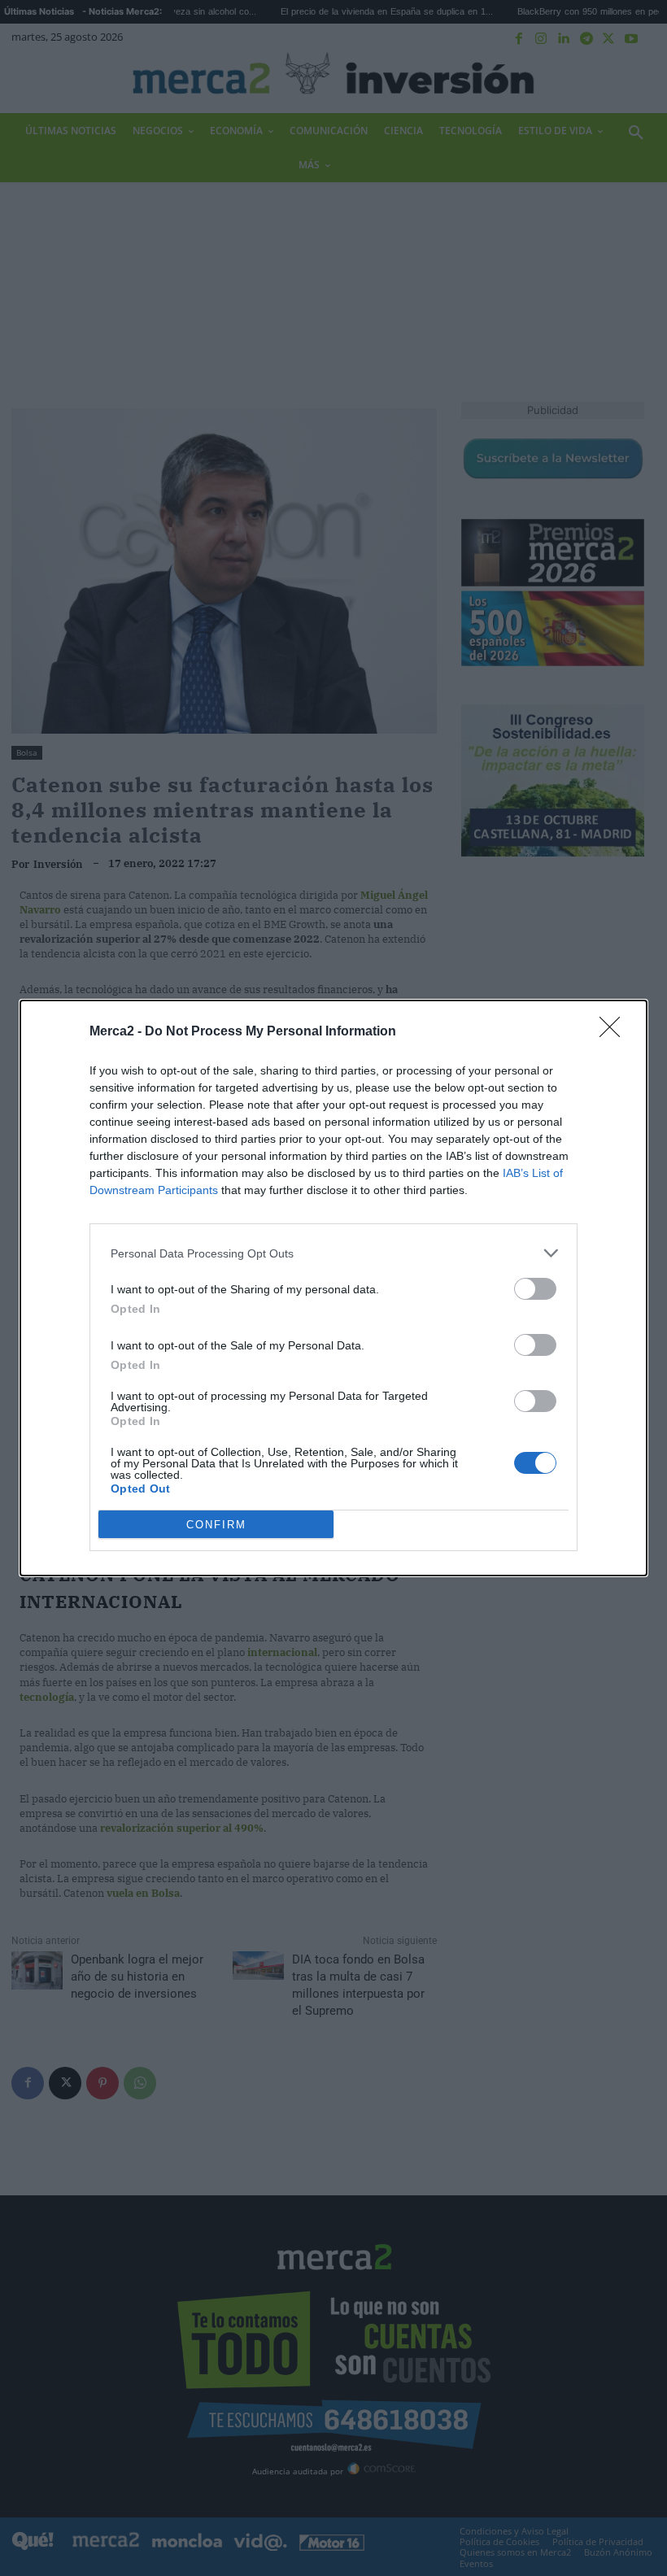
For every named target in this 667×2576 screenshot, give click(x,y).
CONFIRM (216, 1525)
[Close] (615, 1032)
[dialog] (333, 1288)
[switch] (535, 1289)
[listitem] (333, 1253)
